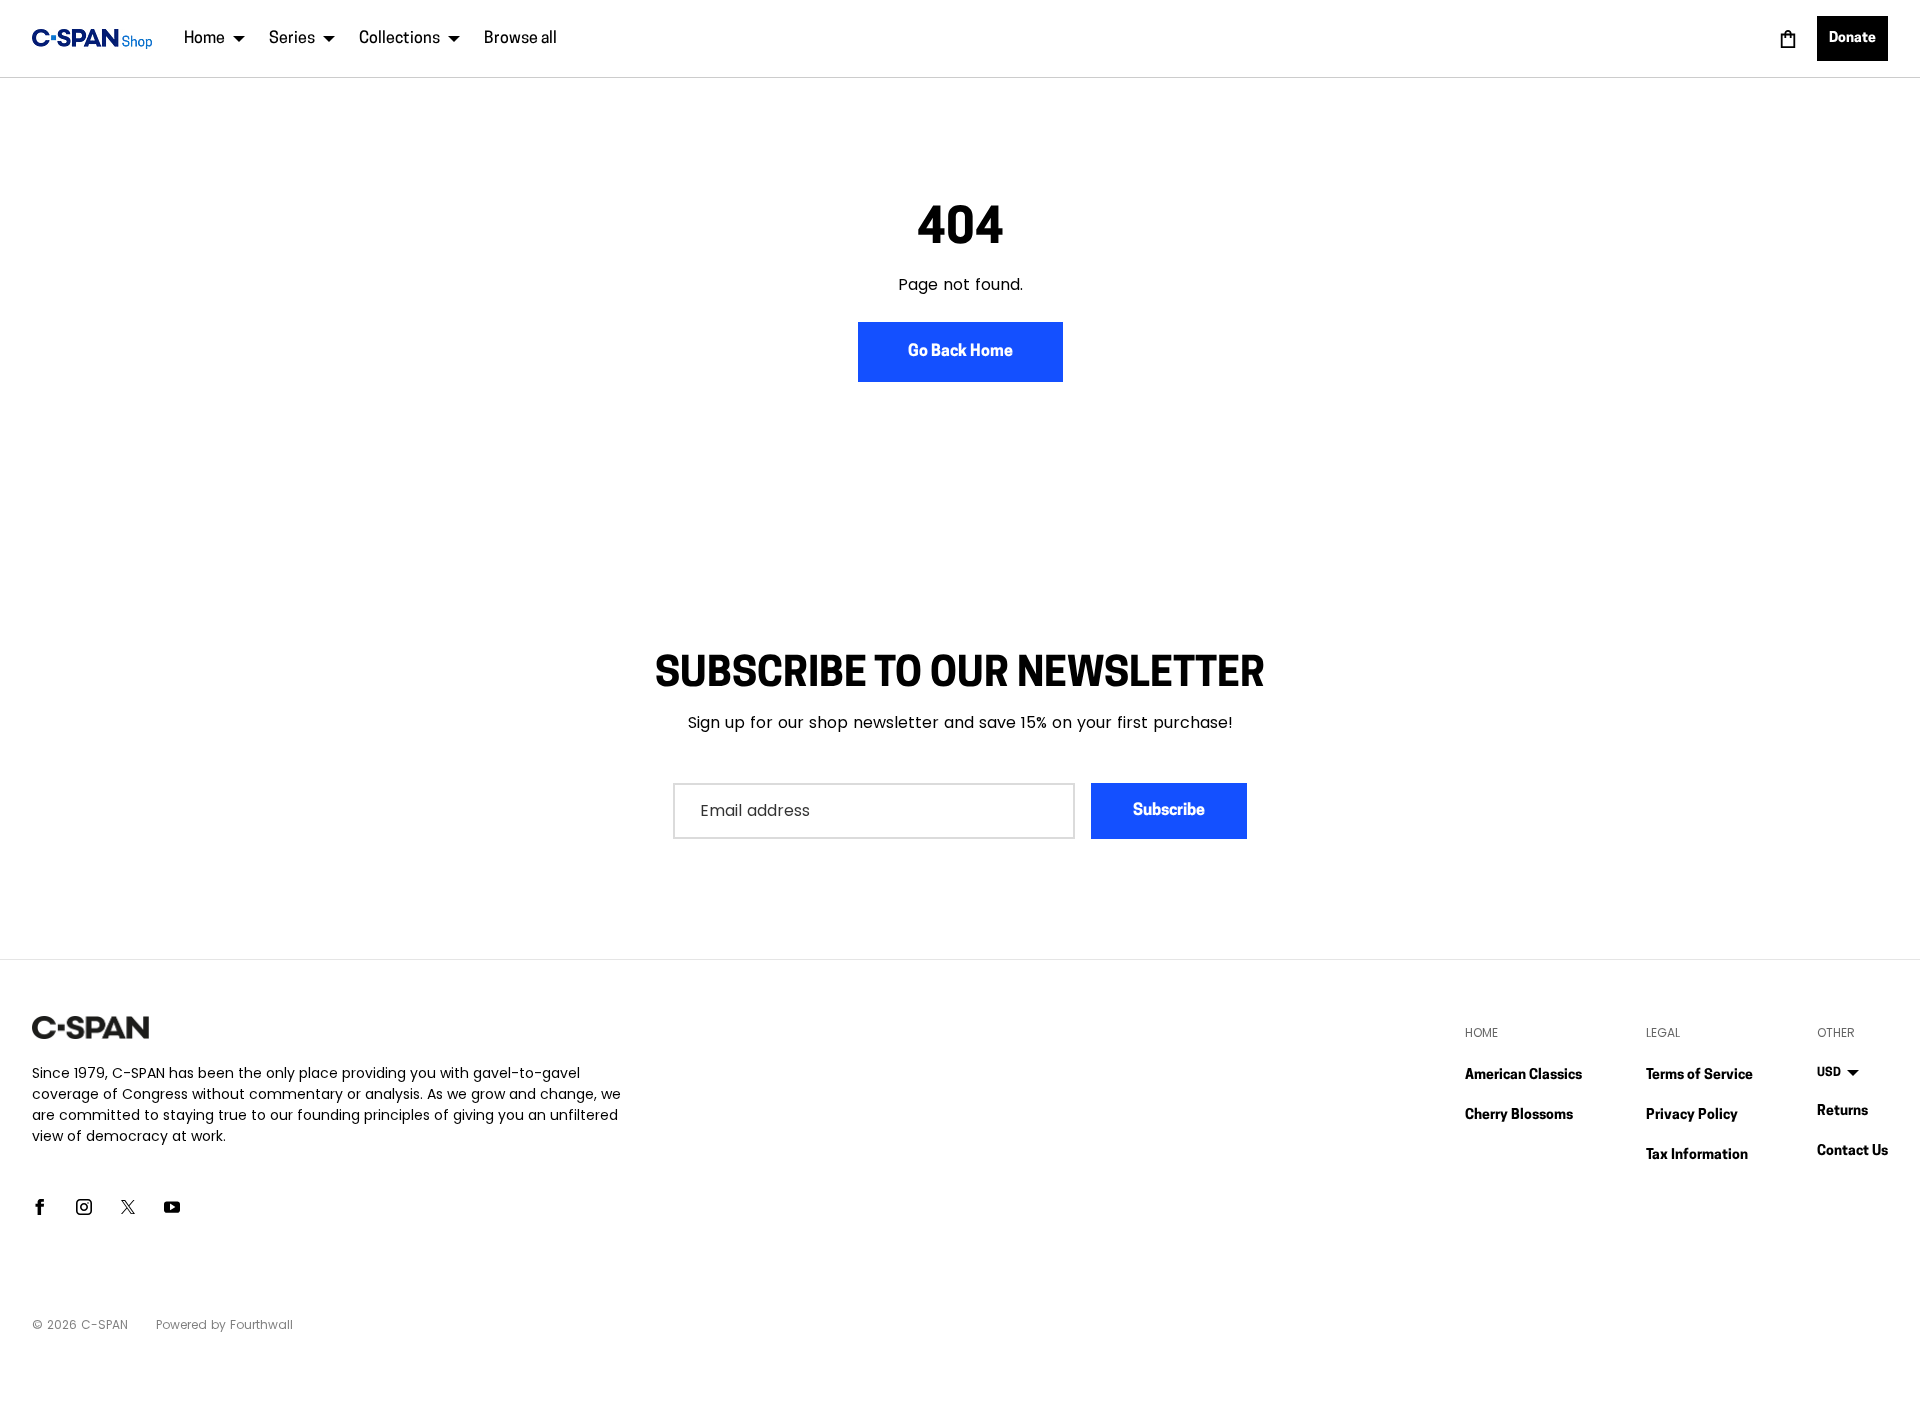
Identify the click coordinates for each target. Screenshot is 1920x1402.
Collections (399, 39)
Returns (1842, 1111)
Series (292, 39)
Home (204, 39)
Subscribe (1169, 811)
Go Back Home (960, 352)
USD (1829, 1073)
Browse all (520, 39)
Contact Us (1852, 1151)
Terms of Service (1699, 1075)
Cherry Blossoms (1519, 1115)
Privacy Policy (1692, 1115)
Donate (1852, 38)
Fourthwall (261, 1324)
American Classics (1523, 1075)
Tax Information (1697, 1155)
